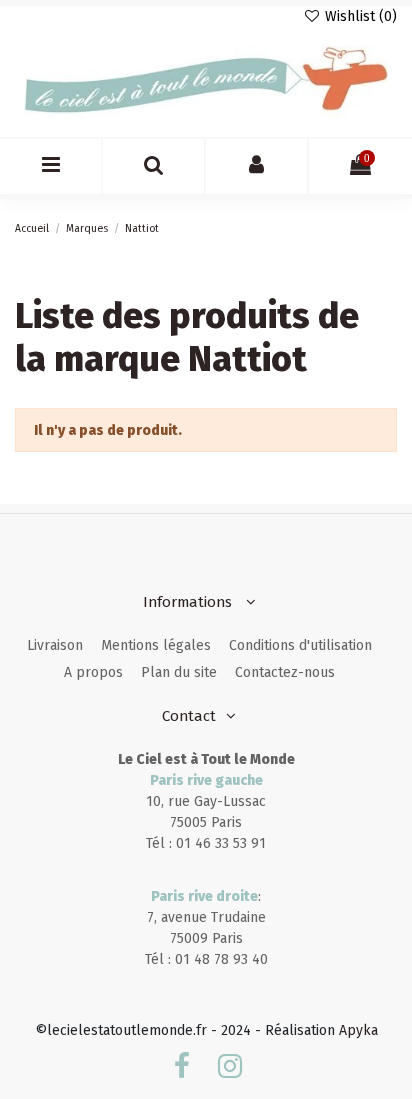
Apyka (358, 1030)
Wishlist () (359, 16)
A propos (93, 672)
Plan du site (179, 672)
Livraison (55, 645)
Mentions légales (156, 645)
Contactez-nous (285, 672)
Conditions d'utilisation (300, 645)
